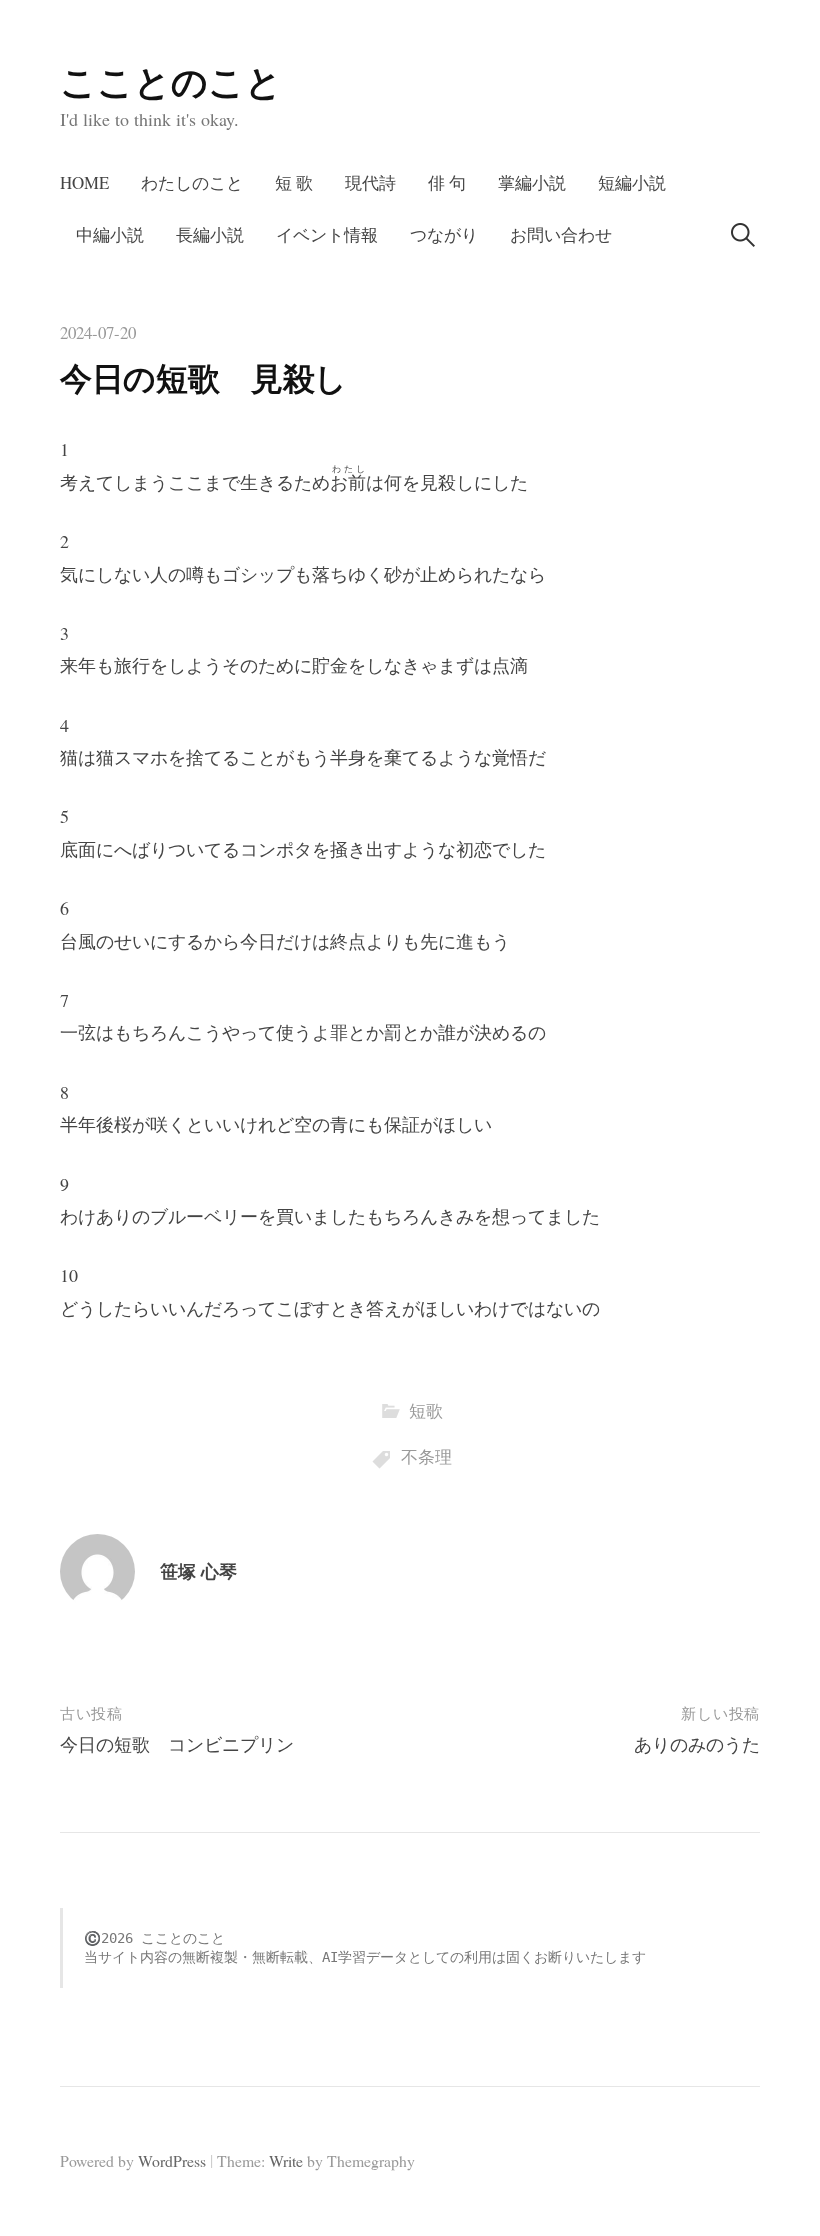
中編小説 (110, 234)
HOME (84, 182)
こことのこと (171, 81)
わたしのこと (192, 182)
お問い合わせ (561, 234)
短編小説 (632, 182)
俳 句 (447, 182)
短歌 (426, 1410)
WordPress (172, 2160)
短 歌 (294, 182)
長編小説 (210, 234)
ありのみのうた (697, 1744)
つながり (444, 234)
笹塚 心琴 (198, 1571)
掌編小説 (532, 182)
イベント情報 (327, 234)
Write (286, 2160)
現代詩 (370, 182)
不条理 (426, 1456)
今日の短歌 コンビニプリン (177, 1744)
